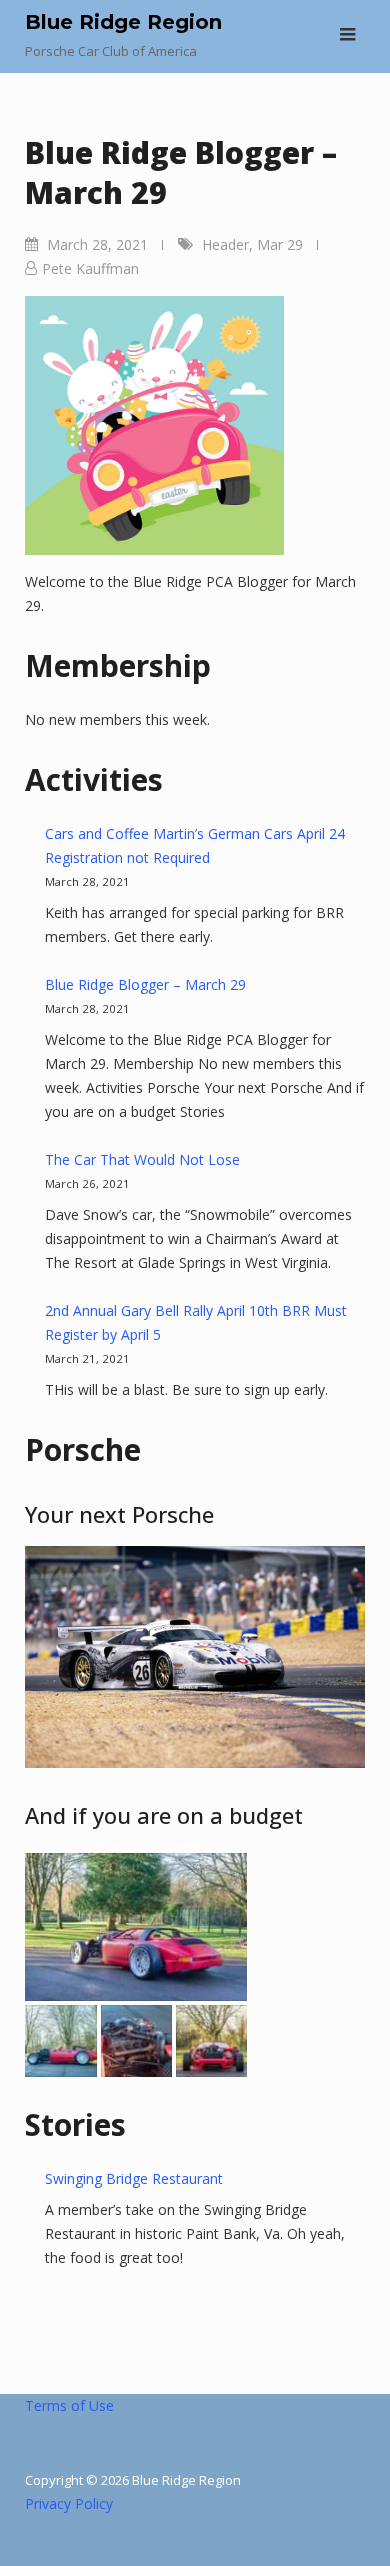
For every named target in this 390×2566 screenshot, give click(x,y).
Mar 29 (280, 244)
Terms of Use (69, 2405)
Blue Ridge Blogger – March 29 (145, 984)
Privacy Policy (69, 2503)
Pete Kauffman (90, 268)
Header (225, 244)
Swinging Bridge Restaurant (134, 2178)
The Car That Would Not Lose (142, 1159)
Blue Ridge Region (123, 22)
